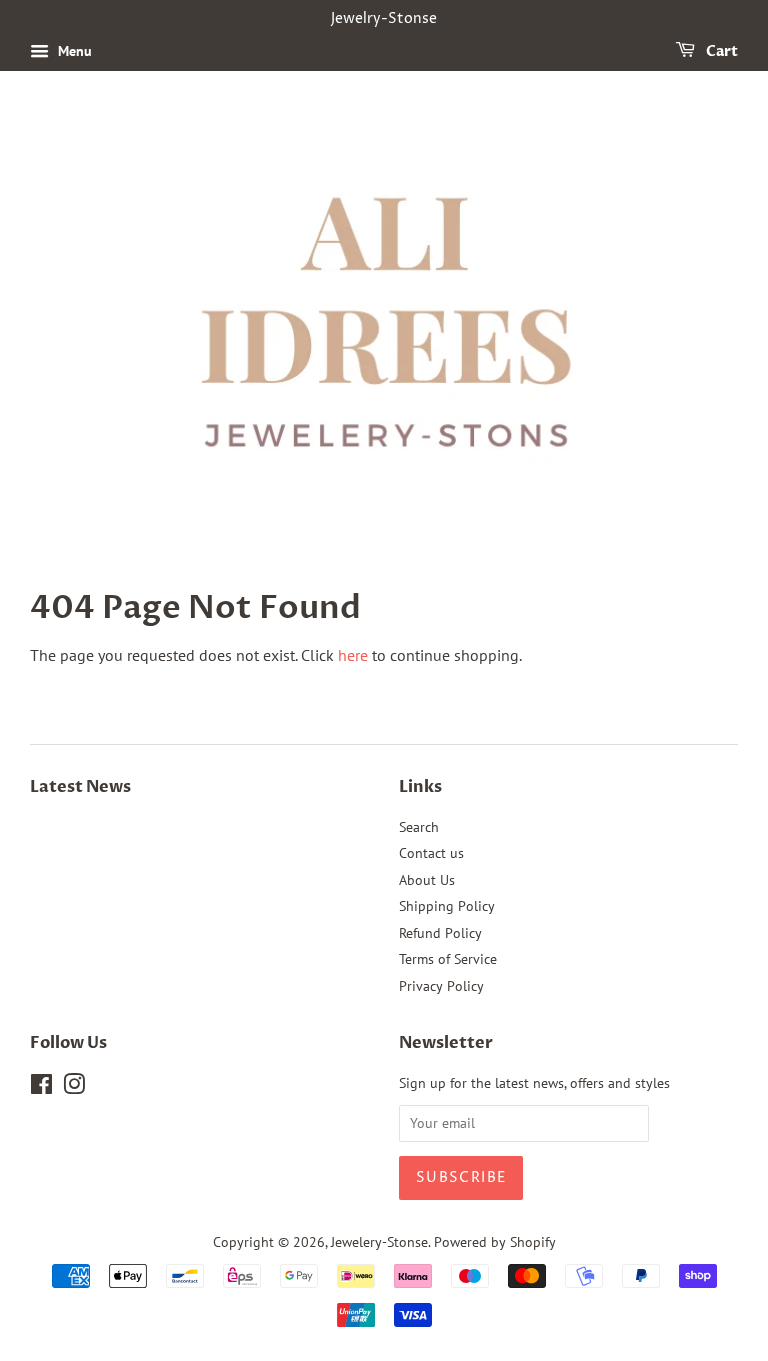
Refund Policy (440, 933)
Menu (73, 51)
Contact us (431, 853)
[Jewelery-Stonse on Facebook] (41, 1088)
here (353, 655)
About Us (427, 880)
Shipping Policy (447, 906)
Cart (720, 51)
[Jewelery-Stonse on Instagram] (74, 1088)
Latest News (80, 787)
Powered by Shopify (495, 1242)
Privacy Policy (441, 986)
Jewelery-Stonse (379, 1242)
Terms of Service (448, 959)
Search (419, 827)
